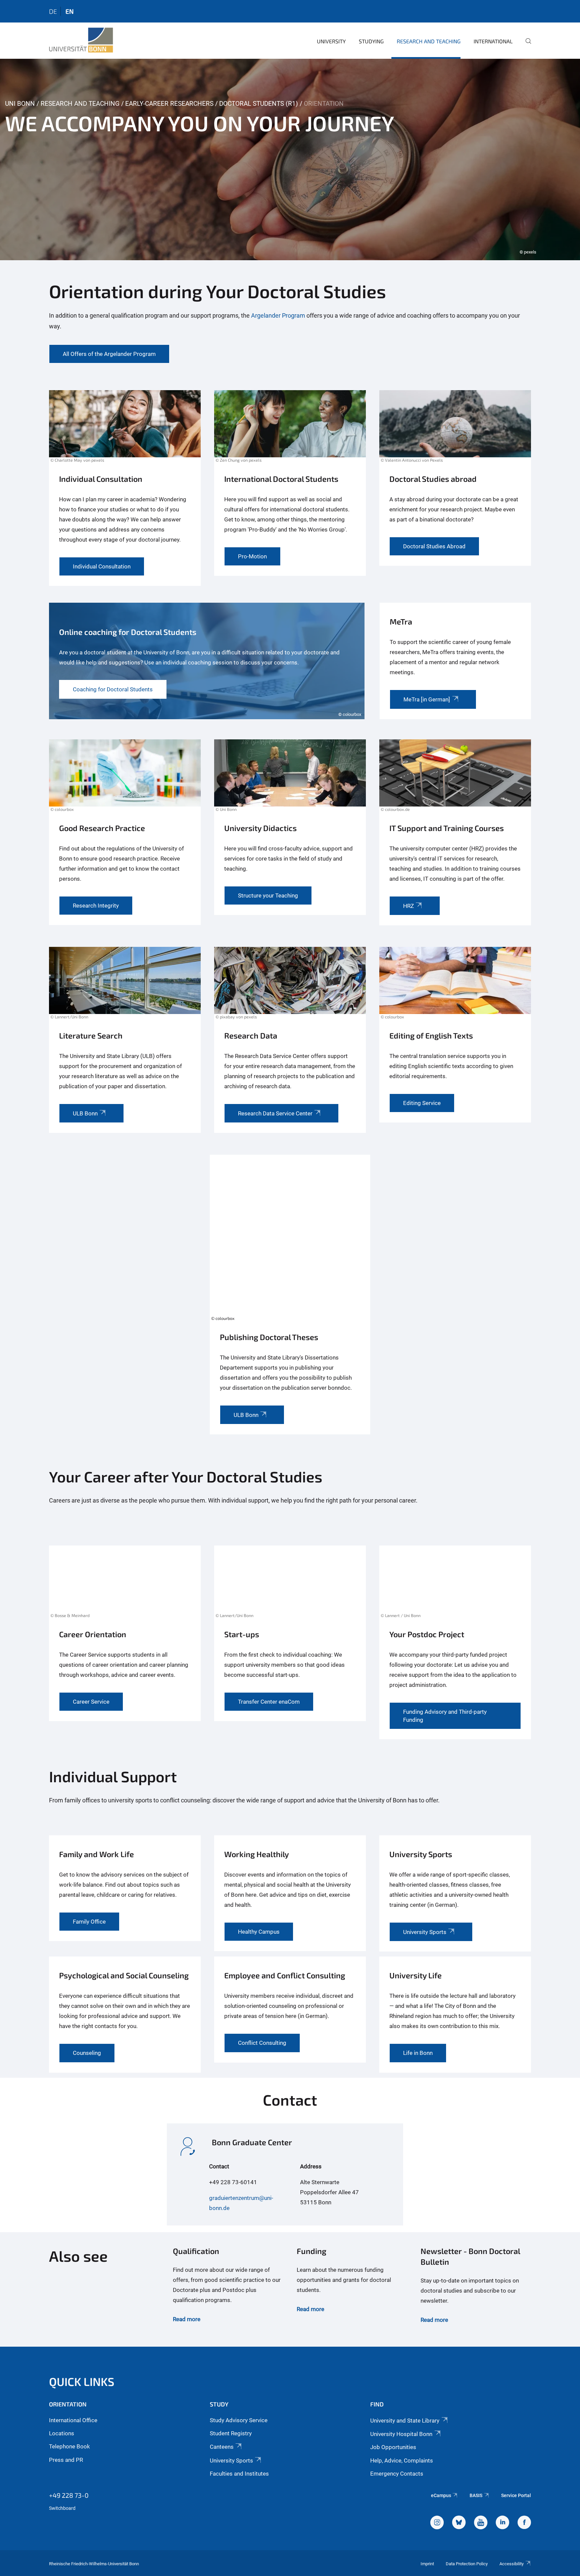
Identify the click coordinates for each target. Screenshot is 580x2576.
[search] (526, 46)
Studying (371, 41)
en (69, 11)
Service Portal (516, 2495)
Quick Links (82, 2381)
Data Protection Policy (467, 2564)
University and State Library (405, 2421)
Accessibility (512, 2564)
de (53, 11)
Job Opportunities (393, 2447)
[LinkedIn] (502, 2523)
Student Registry (231, 2433)
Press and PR (66, 2460)
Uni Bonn (20, 104)
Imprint (427, 2564)
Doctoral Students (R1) (259, 104)
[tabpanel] (290, 159)
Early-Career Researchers (169, 104)
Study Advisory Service (239, 2420)
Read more (187, 2319)
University (331, 41)
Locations (62, 2433)
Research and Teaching (429, 41)
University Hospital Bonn (401, 2434)
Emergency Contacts (397, 2474)
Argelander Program (279, 315)
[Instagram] (437, 2523)
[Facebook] (524, 2523)
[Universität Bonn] (81, 40)
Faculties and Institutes (239, 2474)
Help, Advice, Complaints (402, 2460)
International (493, 41)
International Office (73, 2420)
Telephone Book (69, 2446)
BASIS (476, 2495)
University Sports (231, 2460)
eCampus (441, 2495)
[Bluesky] (459, 2523)
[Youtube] (481, 2523)
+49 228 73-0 (69, 2495)
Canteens (222, 2447)
